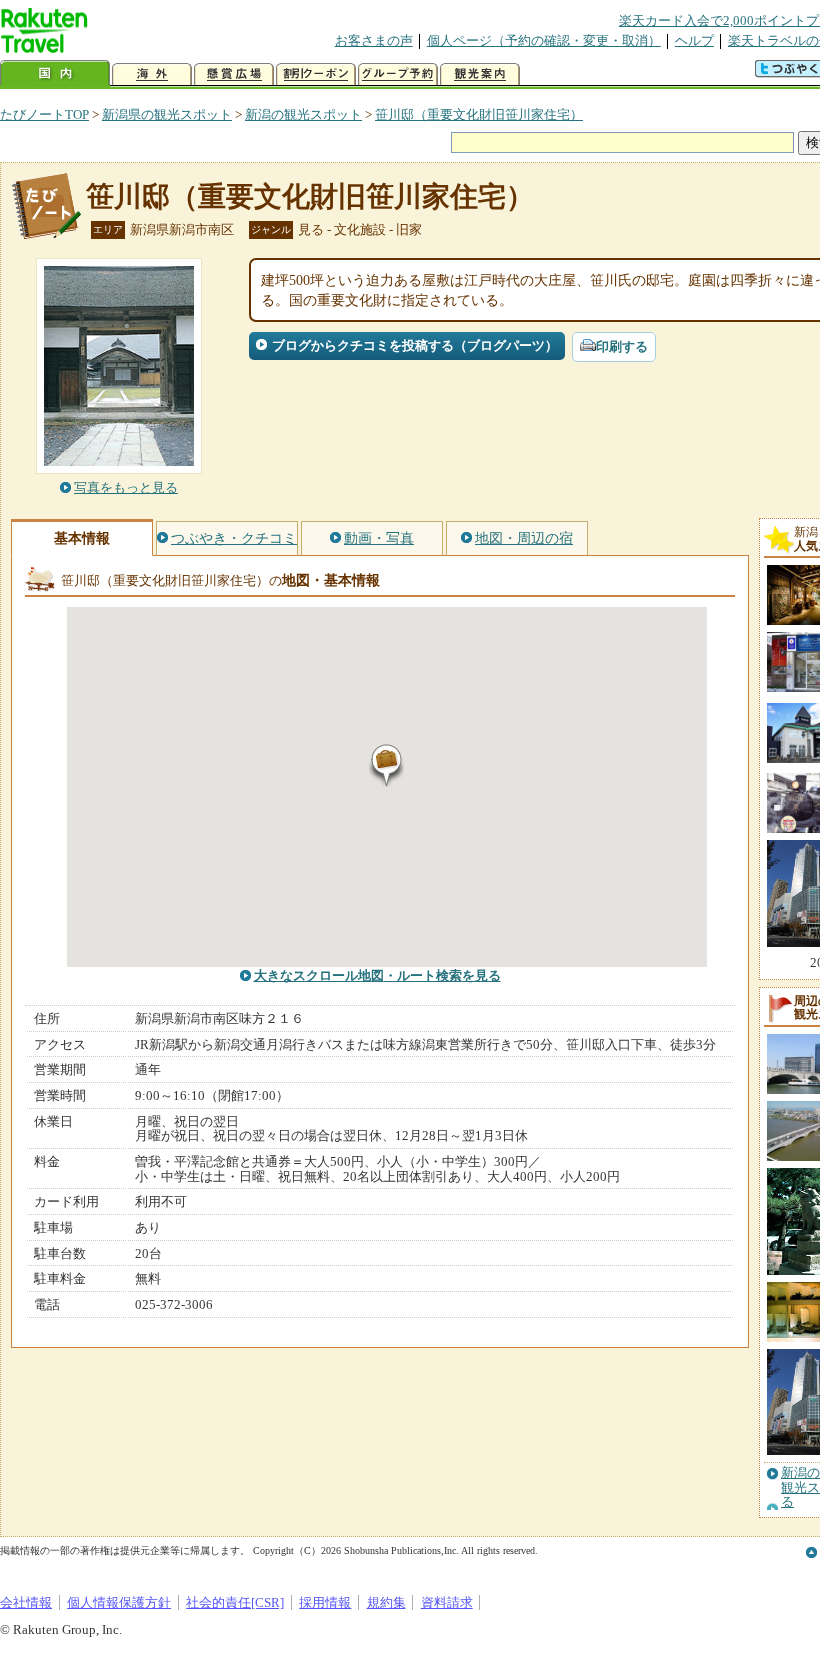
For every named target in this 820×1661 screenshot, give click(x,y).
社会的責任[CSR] (235, 1602)
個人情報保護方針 (119, 1602)
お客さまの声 (374, 40)
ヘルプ (694, 40)
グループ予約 (398, 74)
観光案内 (480, 74)
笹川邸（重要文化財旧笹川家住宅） (479, 114)
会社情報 (26, 1602)
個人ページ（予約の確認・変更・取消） (544, 40)
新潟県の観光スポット (167, 114)
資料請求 (447, 1602)
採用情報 (325, 1602)
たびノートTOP (44, 114)
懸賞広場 (234, 74)
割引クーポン (316, 74)
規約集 (386, 1602)
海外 (152, 74)
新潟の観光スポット (303, 114)
